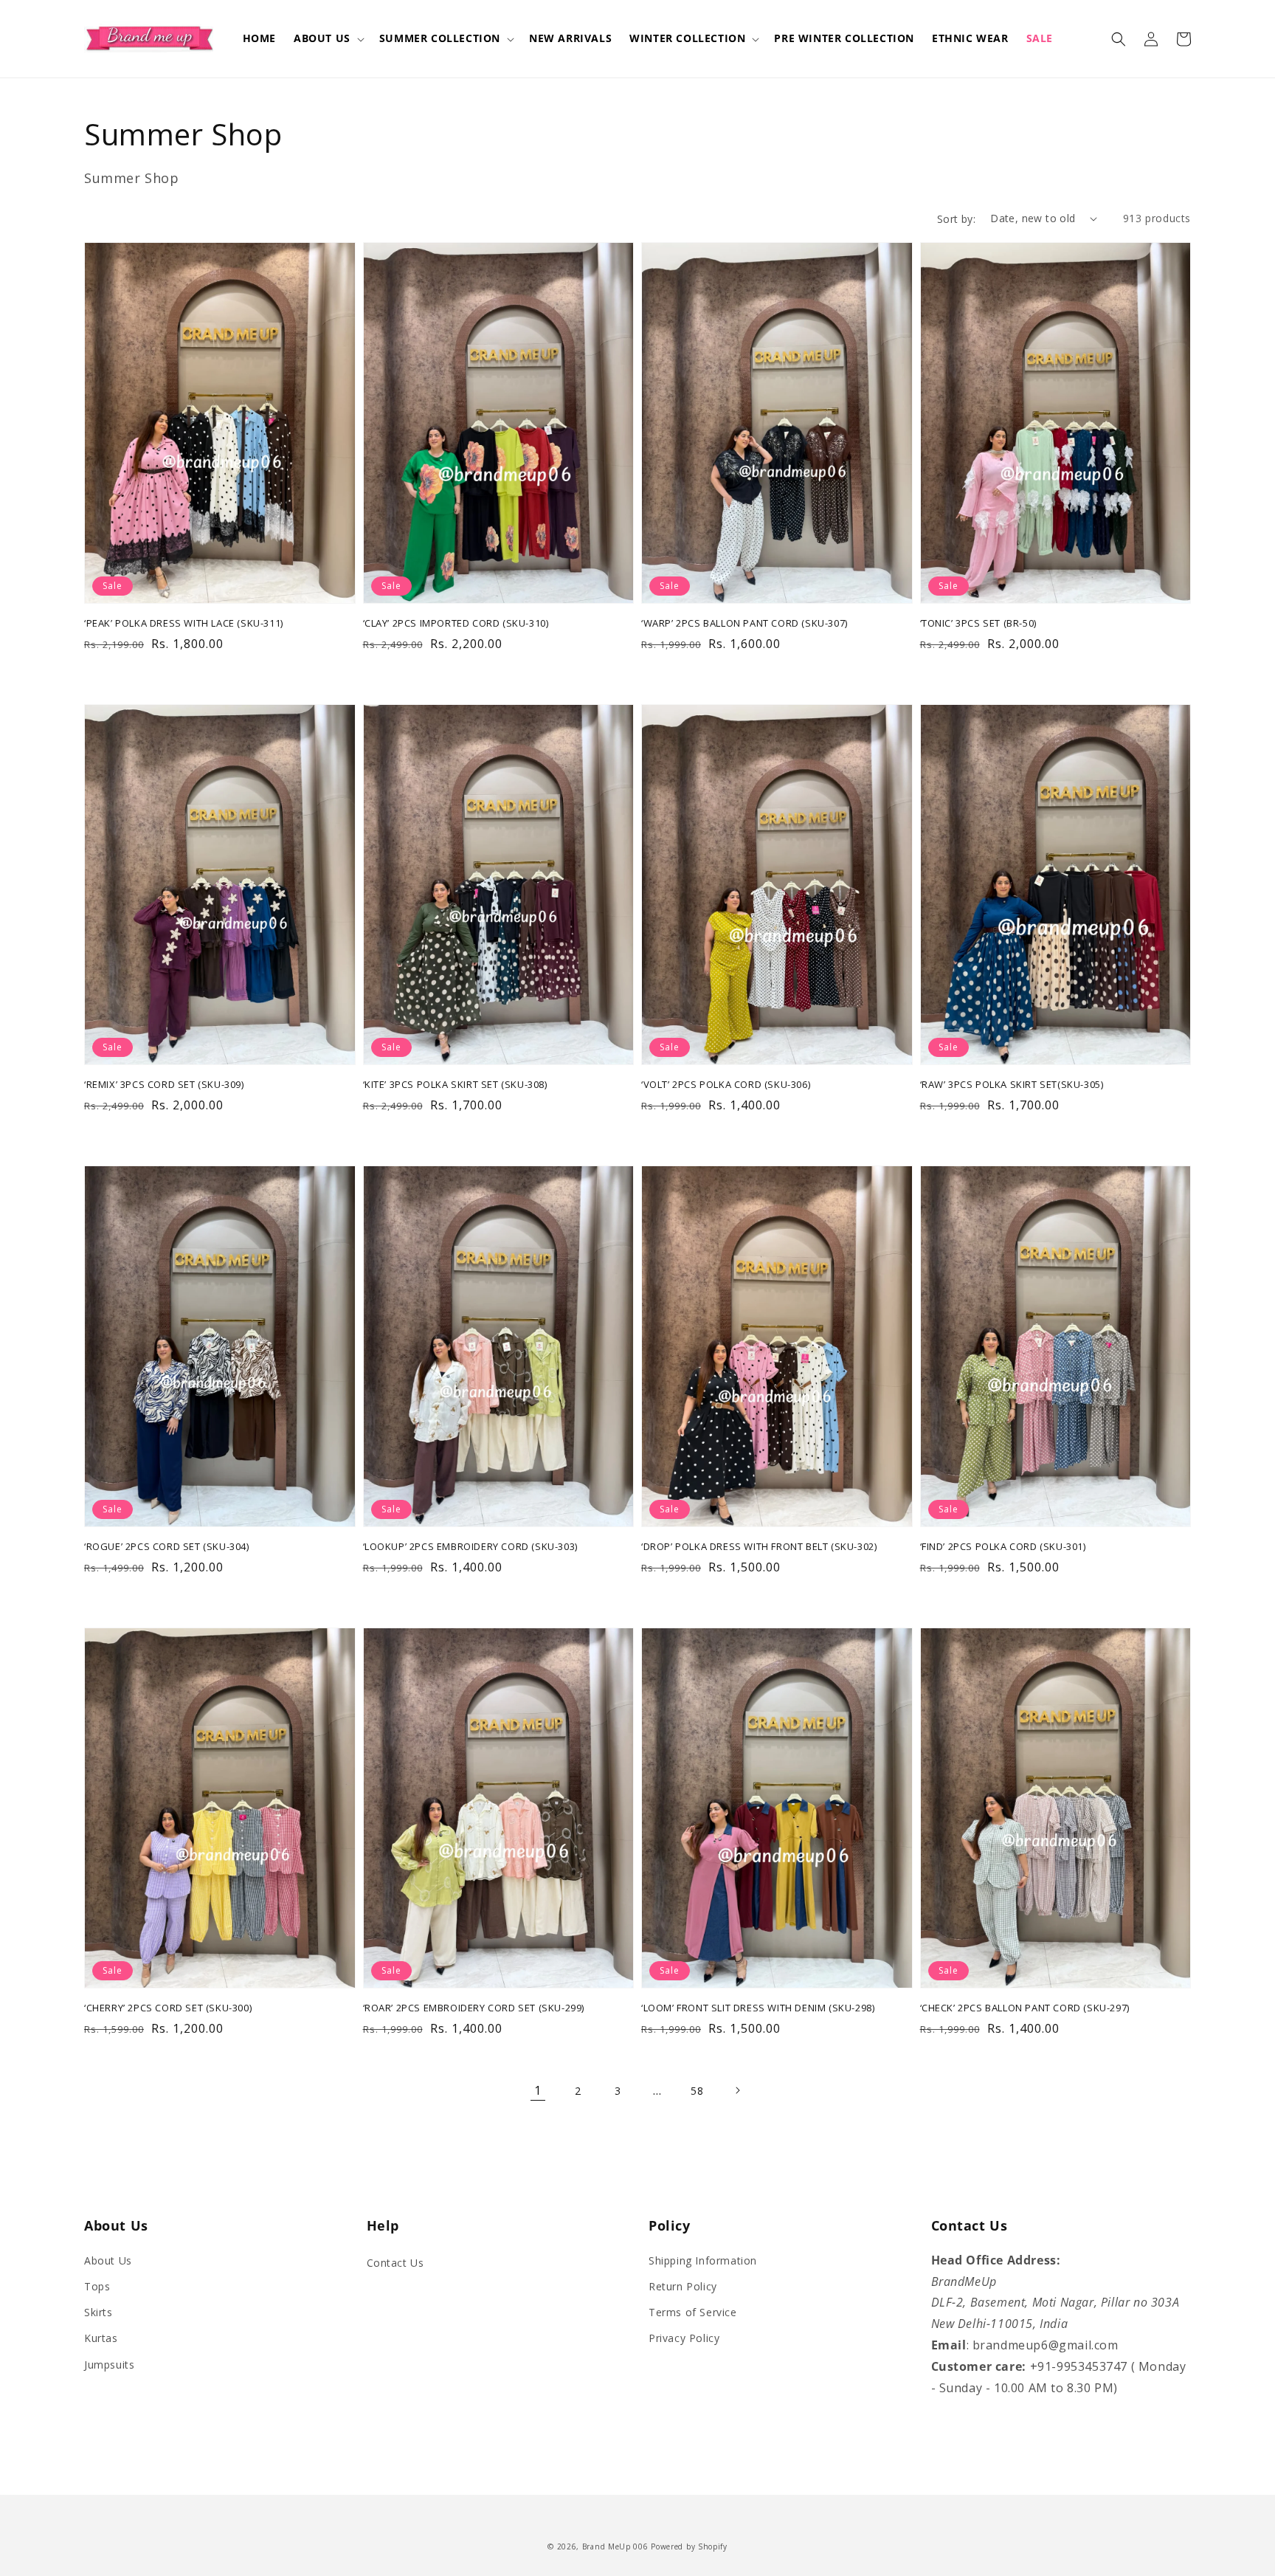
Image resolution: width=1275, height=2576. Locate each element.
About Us (108, 2260)
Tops (97, 2286)
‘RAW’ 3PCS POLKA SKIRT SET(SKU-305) (1012, 1084)
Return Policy (683, 2286)
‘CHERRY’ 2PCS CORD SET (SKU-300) (168, 2008)
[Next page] (737, 2090)
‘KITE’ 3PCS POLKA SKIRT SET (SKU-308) (455, 1084)
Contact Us (395, 2263)
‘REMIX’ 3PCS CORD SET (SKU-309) (164, 1084)
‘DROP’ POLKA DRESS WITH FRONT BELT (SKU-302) (759, 1546)
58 (697, 2091)
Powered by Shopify (689, 2546)
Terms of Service (693, 2312)
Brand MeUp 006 (615, 2546)
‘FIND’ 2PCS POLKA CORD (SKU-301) (1003, 1546)
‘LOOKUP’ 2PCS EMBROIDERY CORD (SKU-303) (470, 1546)
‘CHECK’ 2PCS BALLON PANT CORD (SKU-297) (1025, 2008)
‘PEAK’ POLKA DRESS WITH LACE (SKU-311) (184, 623)
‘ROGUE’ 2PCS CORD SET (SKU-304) (167, 1546)
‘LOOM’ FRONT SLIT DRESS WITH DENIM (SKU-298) (758, 2008)
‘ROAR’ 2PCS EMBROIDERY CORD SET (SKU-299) (474, 2008)
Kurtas (101, 2338)
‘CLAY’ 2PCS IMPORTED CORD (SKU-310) (456, 623)
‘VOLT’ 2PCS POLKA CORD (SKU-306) (726, 1084)
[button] (328, 38)
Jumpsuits (109, 2365)
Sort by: (956, 219)
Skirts (99, 2312)
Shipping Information (703, 2260)
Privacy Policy (684, 2338)
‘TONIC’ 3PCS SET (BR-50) (978, 623)
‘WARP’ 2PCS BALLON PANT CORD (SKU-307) (744, 623)
